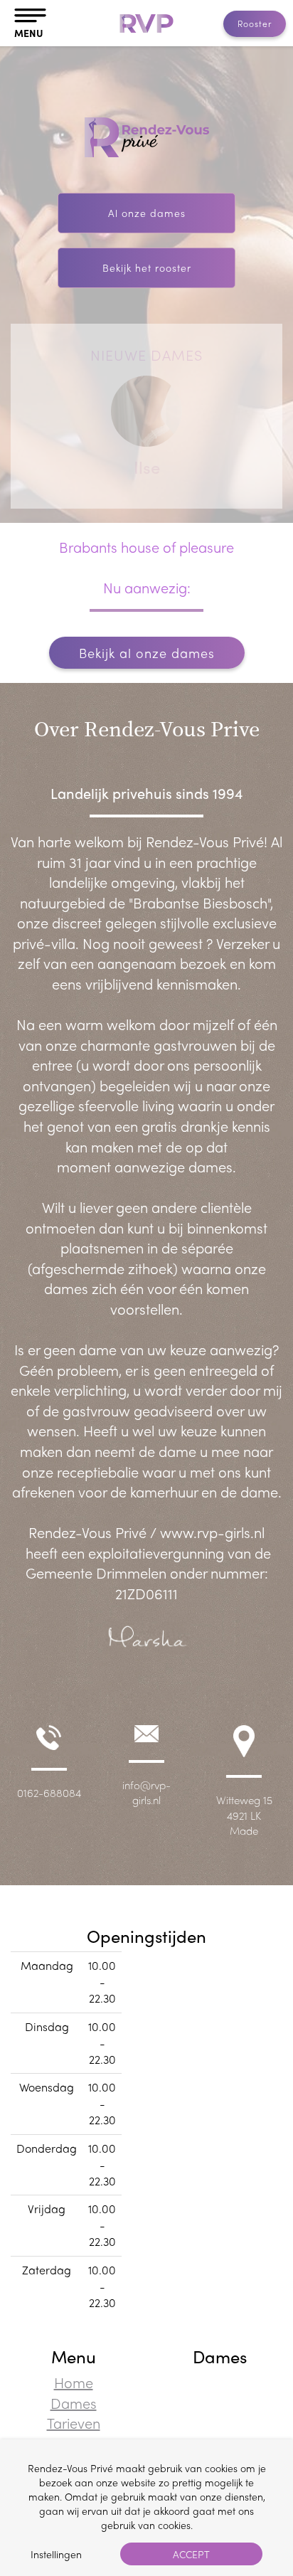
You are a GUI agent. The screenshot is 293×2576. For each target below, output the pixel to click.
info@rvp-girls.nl (146, 1792)
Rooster (255, 23)
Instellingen (56, 2554)
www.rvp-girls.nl (212, 1532)
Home (74, 2382)
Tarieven (74, 2423)
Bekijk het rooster (147, 267)
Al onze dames (147, 213)
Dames (74, 2403)
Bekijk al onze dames (147, 653)
